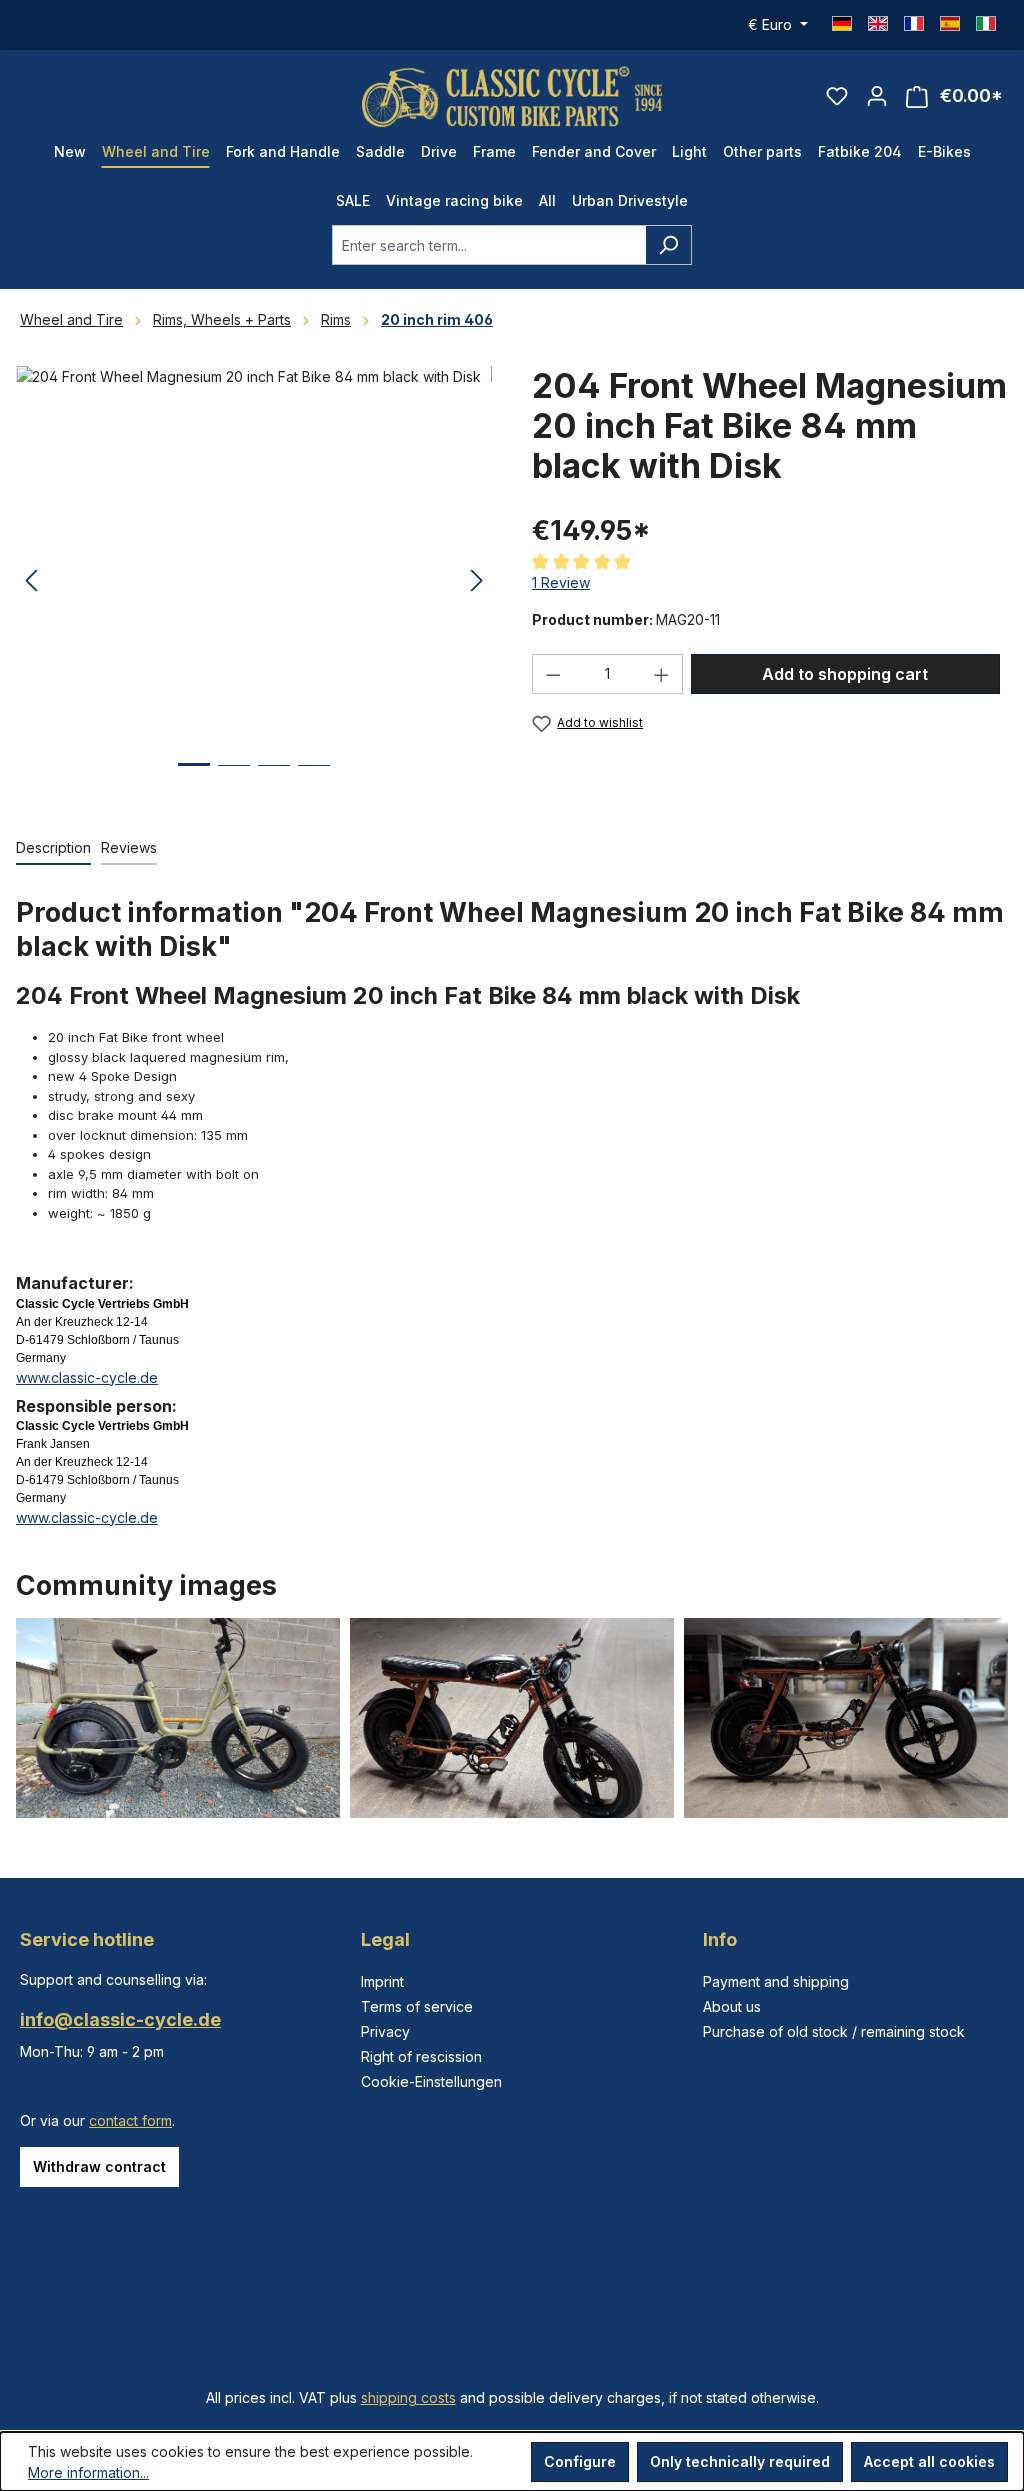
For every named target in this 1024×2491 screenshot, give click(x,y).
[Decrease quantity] (553, 674)
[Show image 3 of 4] (274, 780)
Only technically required (740, 2461)
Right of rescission (421, 2056)
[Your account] (877, 96)
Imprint (382, 1981)
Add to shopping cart (845, 674)
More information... (88, 2472)
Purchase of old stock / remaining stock (834, 2031)
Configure (580, 2461)
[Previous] (31, 581)
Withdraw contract (99, 2166)
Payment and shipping (776, 1981)
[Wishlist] (837, 96)
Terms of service (417, 2006)
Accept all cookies (929, 2461)
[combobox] (489, 245)
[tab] (53, 848)
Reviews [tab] (129, 847)
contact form (130, 2120)
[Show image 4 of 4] (314, 780)
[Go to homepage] (512, 96)
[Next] (477, 581)
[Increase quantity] (662, 674)
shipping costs (408, 2397)
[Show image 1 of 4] (194, 779)
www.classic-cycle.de (87, 1377)
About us (732, 2006)
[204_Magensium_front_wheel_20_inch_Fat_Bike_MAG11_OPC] (254, 581)
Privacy (385, 2031)
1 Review (561, 582)
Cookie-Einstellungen (431, 2081)
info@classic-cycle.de (120, 2019)
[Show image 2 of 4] (234, 780)
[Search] (668, 245)
